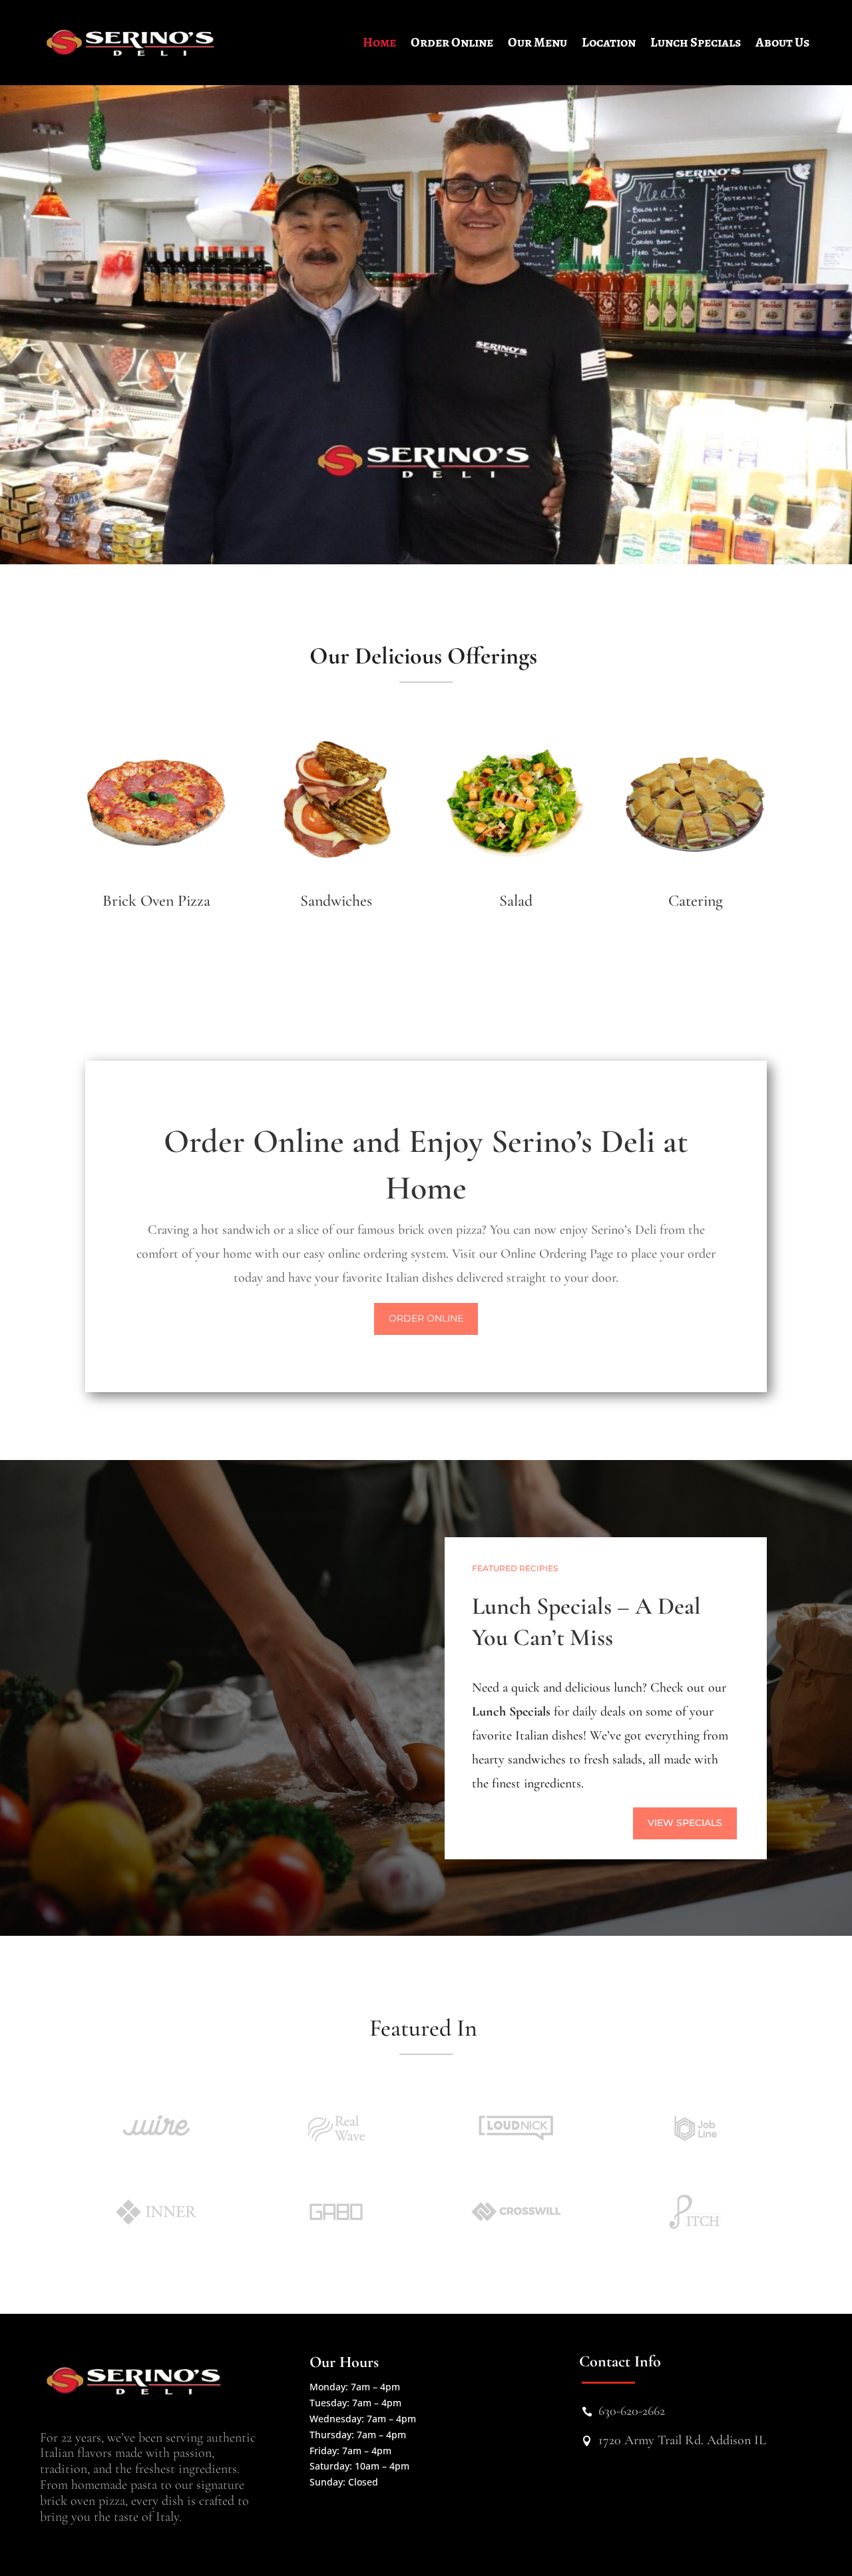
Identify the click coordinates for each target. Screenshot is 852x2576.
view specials (685, 1823)
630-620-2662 (632, 2411)
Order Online (452, 42)
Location (609, 42)
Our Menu (537, 42)
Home (379, 42)
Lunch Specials (696, 42)
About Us (782, 42)
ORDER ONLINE (426, 1318)
